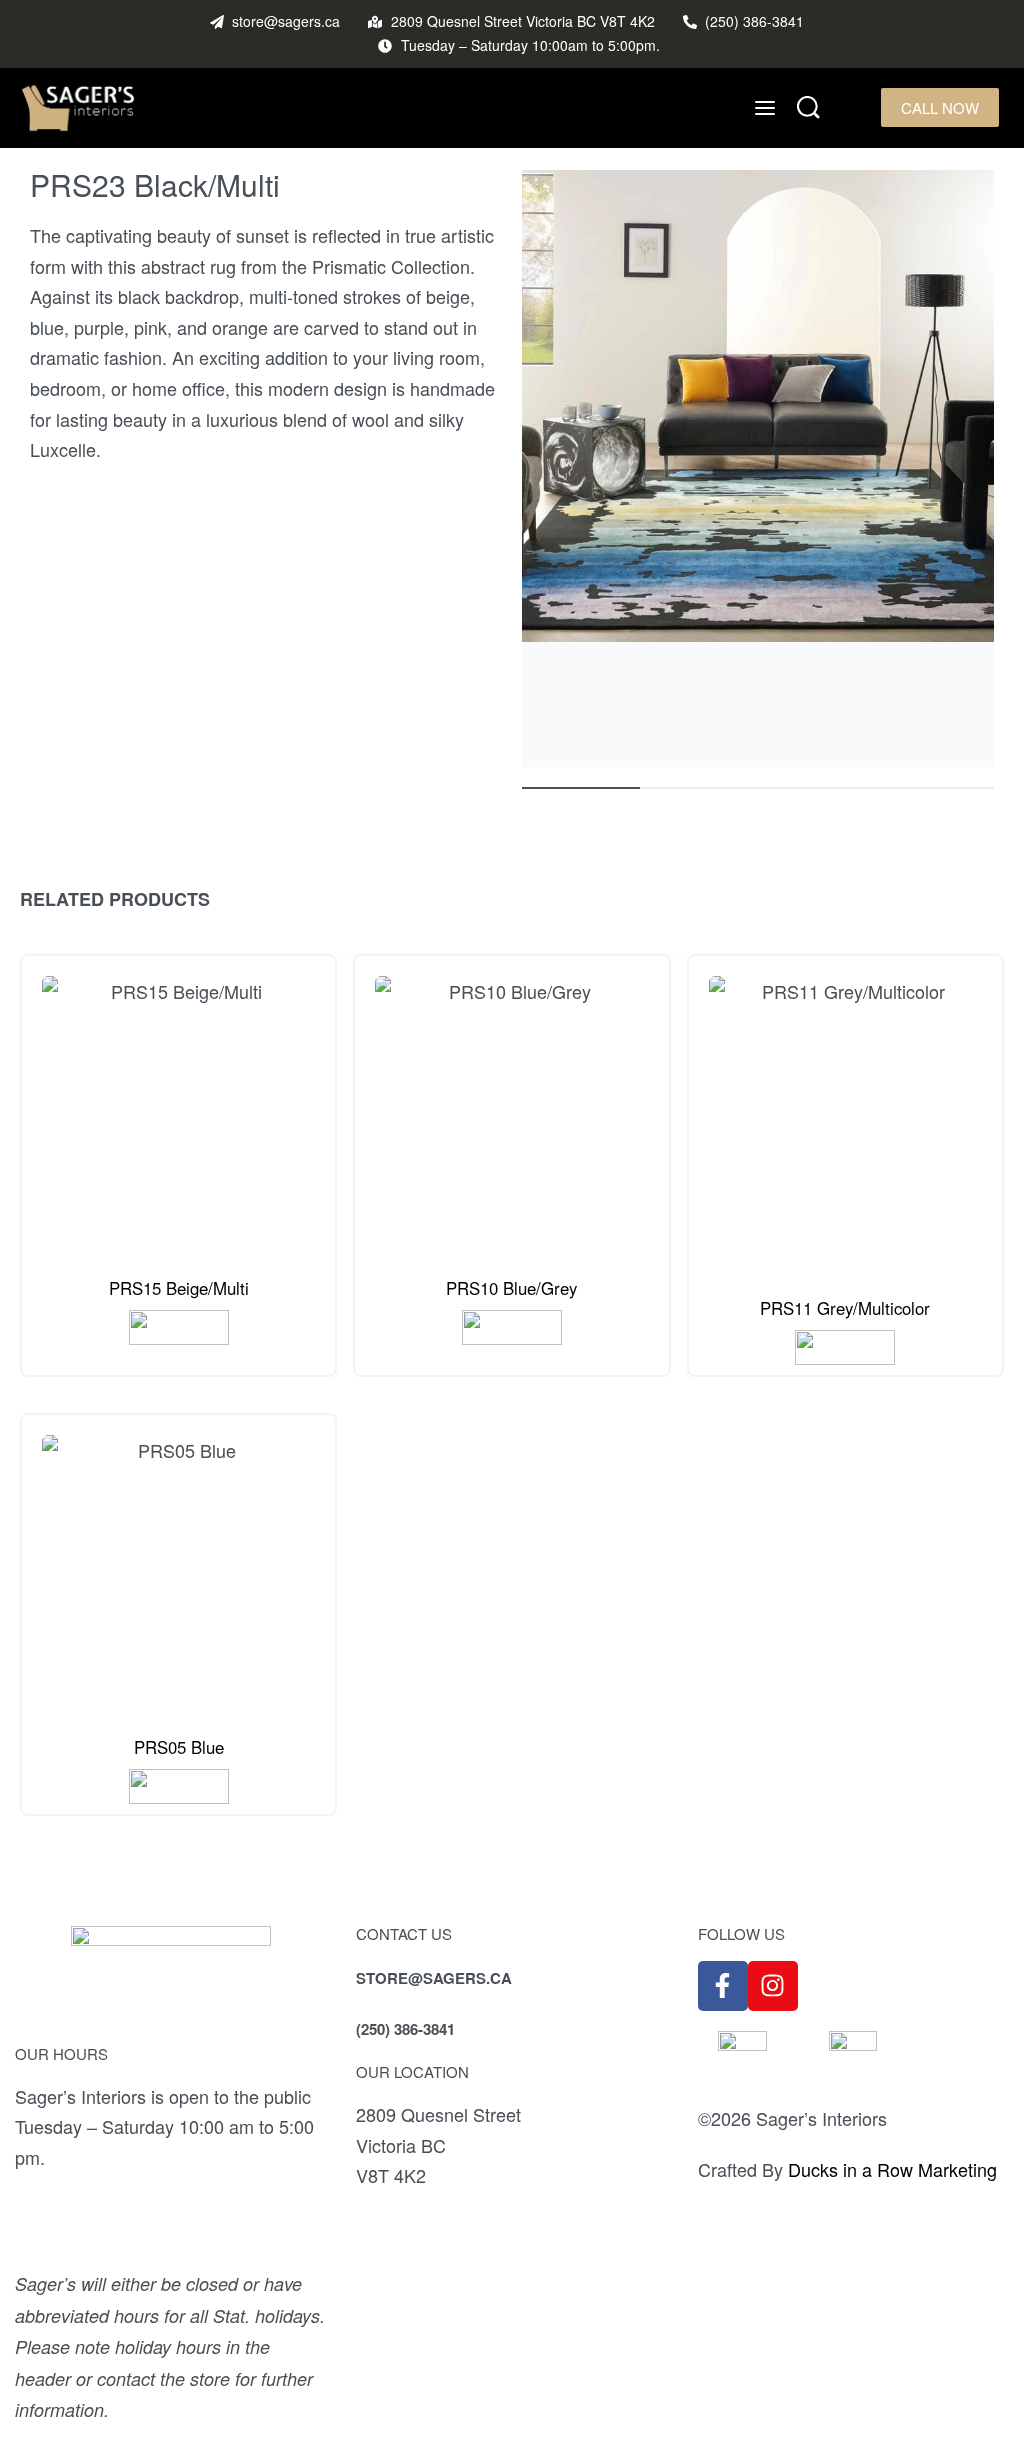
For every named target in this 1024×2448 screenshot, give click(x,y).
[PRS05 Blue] (178, 1571)
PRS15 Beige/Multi (179, 1288)
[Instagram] (773, 1986)
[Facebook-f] (723, 1986)
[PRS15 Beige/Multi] (178, 1112)
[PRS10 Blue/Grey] (511, 1112)
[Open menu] (765, 108)
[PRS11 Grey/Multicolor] (845, 1122)
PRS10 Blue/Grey (511, 1288)
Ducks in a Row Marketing (892, 2169)
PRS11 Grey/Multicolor (845, 1308)
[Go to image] (581, 788)
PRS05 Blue (179, 1747)
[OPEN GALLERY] (758, 468)
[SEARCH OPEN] (808, 107)
